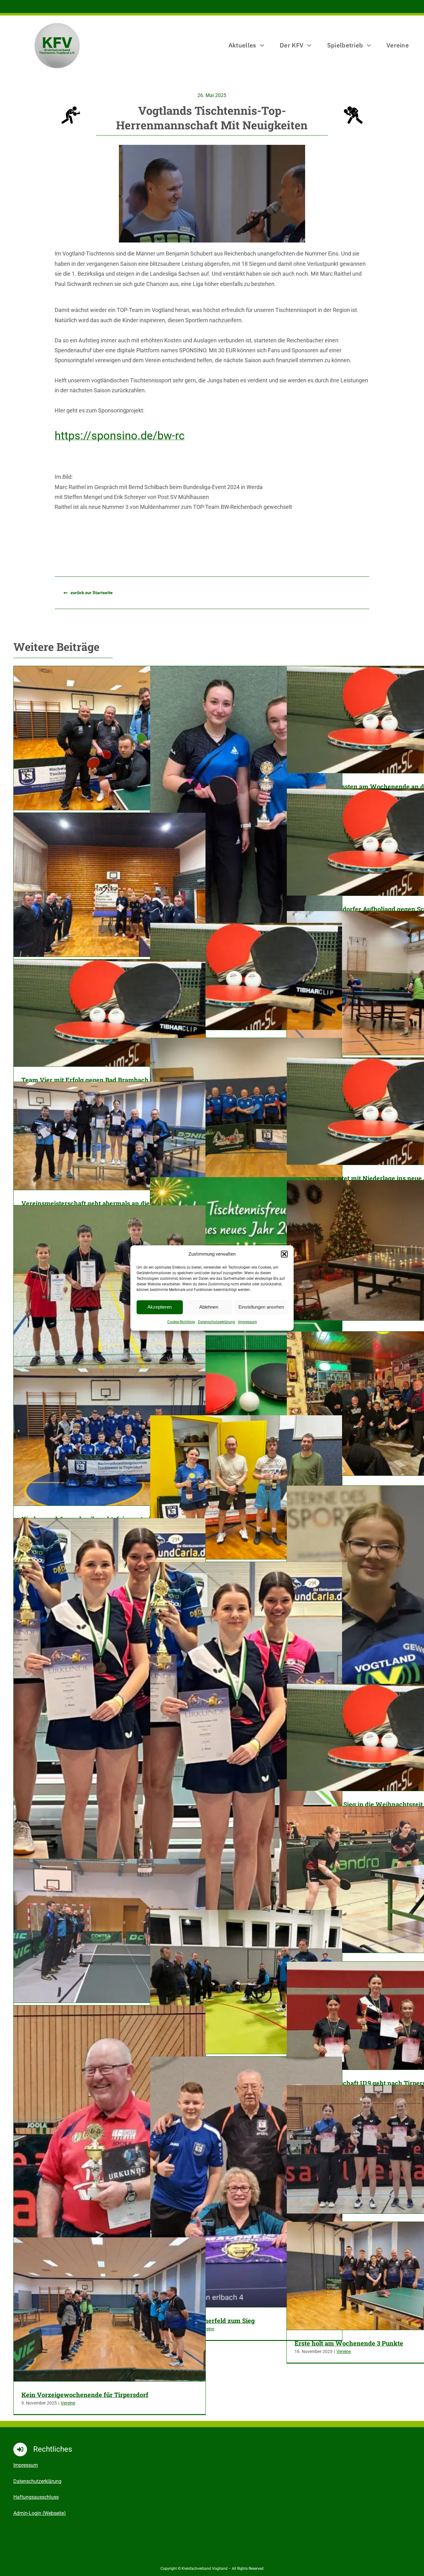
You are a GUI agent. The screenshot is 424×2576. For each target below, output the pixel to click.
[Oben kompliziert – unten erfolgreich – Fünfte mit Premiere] (110, 738)
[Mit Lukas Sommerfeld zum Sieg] (246, 2182)
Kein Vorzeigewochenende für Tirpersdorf (85, 2395)
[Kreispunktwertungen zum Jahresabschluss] (110, 1290)
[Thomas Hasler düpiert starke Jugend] (246, 1487)
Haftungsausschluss (36, 2497)
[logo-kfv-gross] (57, 24)
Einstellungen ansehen (261, 1307)
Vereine (344, 2351)
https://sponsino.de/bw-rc (120, 436)
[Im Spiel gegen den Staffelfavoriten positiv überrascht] (110, 885)
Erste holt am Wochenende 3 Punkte (349, 2343)
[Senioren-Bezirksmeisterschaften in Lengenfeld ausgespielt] (110, 2144)
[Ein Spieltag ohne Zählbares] (246, 976)
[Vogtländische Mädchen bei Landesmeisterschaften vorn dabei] (246, 1790)
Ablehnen (209, 1307)
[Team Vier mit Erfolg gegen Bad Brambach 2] (110, 1013)
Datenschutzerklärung (217, 1322)
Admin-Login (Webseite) (40, 2513)
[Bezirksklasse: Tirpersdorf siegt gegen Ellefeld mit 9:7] (110, 1931)
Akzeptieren (160, 1307)
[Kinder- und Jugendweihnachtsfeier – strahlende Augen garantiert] (110, 1437)
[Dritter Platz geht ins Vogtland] (110, 1746)
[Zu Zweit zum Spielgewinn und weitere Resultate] (246, 1982)
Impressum (248, 1322)
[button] (284, 1254)
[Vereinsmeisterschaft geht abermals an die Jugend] (110, 1136)
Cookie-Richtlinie (181, 1322)
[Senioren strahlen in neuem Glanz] (246, 1110)
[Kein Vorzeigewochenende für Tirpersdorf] (110, 2309)
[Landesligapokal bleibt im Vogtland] (246, 829)
